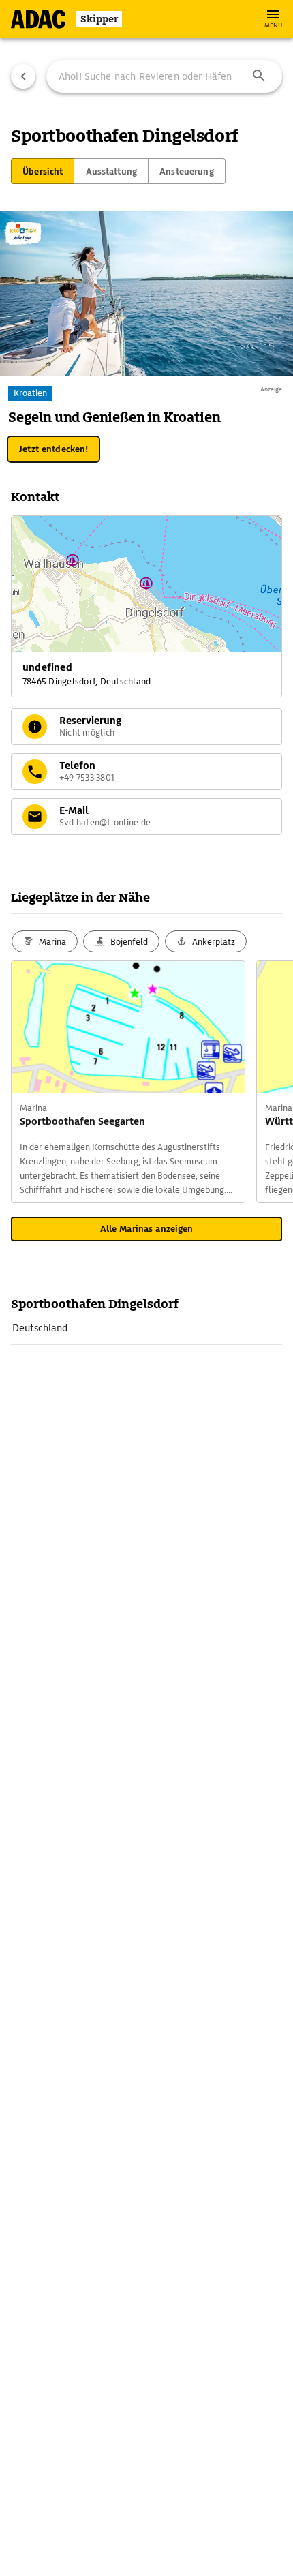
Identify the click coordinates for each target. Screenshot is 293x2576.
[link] (146, 1328)
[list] (146, 1328)
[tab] (43, 171)
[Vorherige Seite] (23, 76)
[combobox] (164, 76)
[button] (259, 76)
